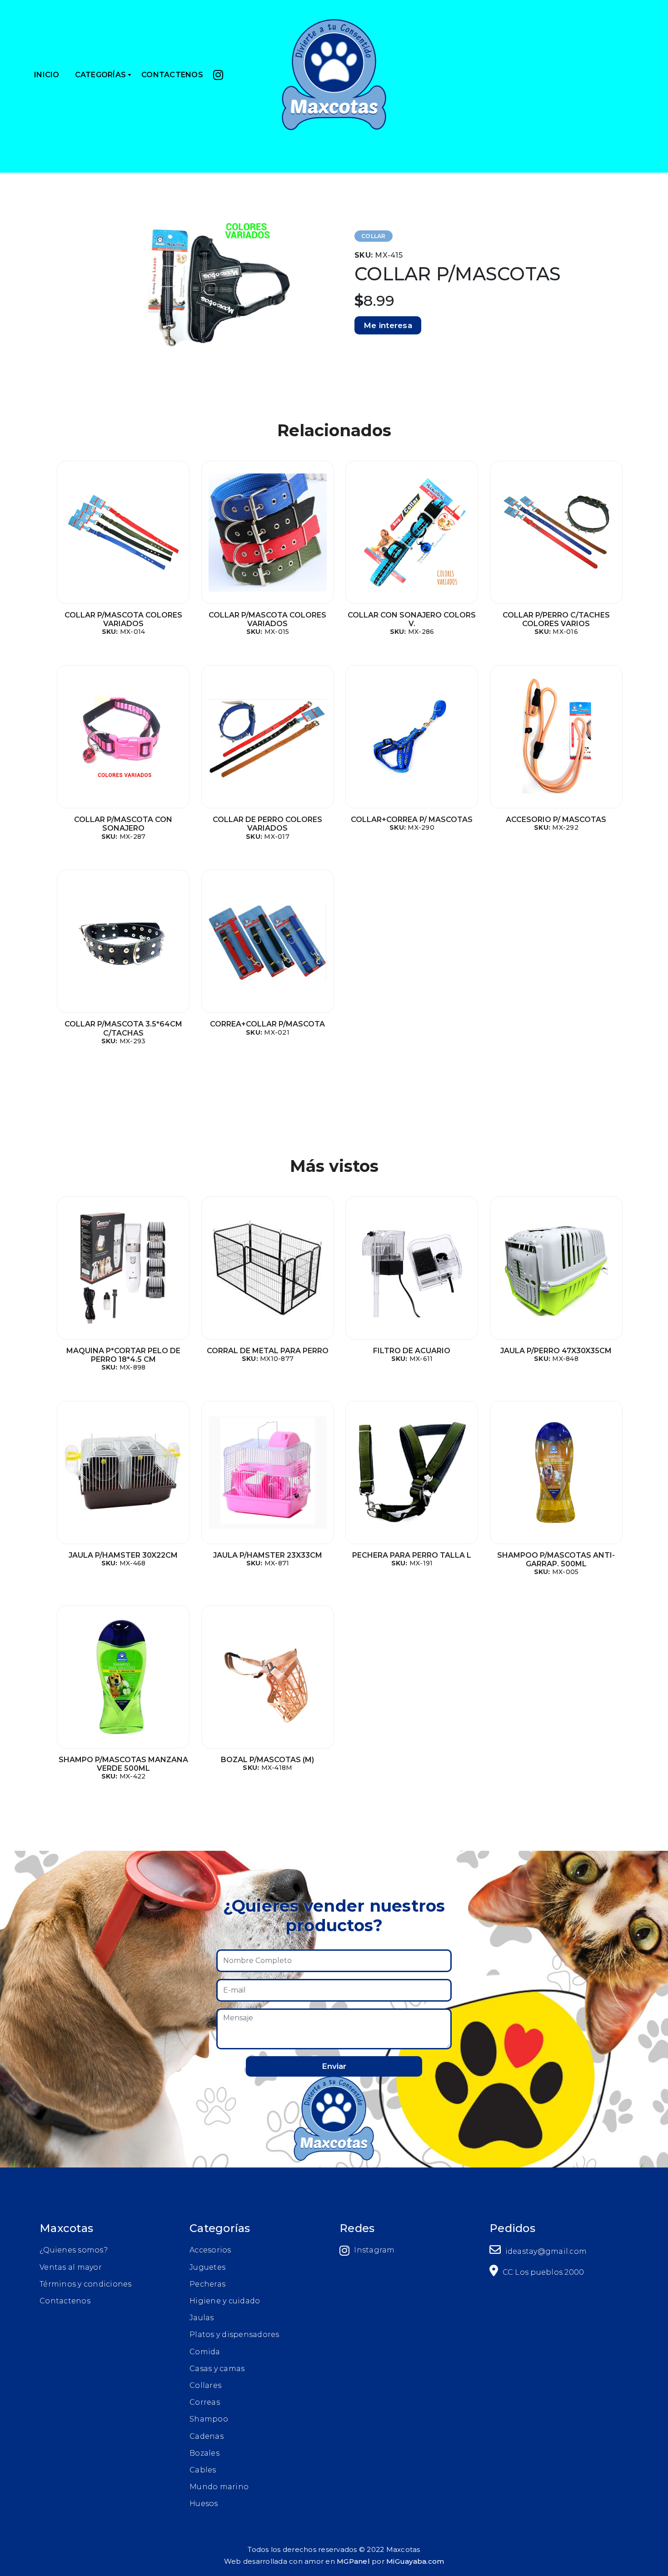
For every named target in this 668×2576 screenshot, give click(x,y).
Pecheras (207, 2284)
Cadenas (207, 2436)
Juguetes (207, 2267)
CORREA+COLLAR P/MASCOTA (267, 1024)
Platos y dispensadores (234, 2334)
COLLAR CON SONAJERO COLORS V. (412, 619)
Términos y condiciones (86, 2284)
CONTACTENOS (172, 75)
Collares (205, 2385)
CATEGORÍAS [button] (101, 75)
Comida (205, 2352)
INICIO (47, 75)
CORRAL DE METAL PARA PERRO (268, 1351)
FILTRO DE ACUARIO (412, 1351)
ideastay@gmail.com (545, 2251)
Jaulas (202, 2318)
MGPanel (353, 2561)
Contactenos (65, 2301)
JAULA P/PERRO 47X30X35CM (556, 1351)
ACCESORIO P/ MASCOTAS (556, 820)
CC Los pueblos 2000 (542, 2272)
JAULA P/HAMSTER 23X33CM (268, 1555)
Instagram (374, 2250)
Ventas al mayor (71, 2267)
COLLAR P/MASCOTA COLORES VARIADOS (123, 619)
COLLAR (374, 236)
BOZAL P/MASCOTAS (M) (267, 1760)
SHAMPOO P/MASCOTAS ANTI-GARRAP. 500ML (556, 1560)
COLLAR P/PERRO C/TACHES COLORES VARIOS (556, 619)
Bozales (204, 2453)
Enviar (334, 2066)
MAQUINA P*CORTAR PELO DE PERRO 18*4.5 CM (123, 1355)
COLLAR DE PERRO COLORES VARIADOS (267, 824)
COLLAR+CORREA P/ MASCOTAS (412, 820)
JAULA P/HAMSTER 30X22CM (123, 1555)
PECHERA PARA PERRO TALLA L (412, 1555)
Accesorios (210, 2250)
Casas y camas (217, 2369)
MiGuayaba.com (415, 2561)
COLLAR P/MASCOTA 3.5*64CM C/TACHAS (123, 1028)
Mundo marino (219, 2487)
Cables (203, 2470)
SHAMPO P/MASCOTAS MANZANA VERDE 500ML (123, 1764)
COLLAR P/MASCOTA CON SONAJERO (123, 824)
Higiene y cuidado (225, 2301)
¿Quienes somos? (74, 2250)
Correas (205, 2402)
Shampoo (209, 2419)
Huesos (204, 2504)
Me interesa (388, 325)
